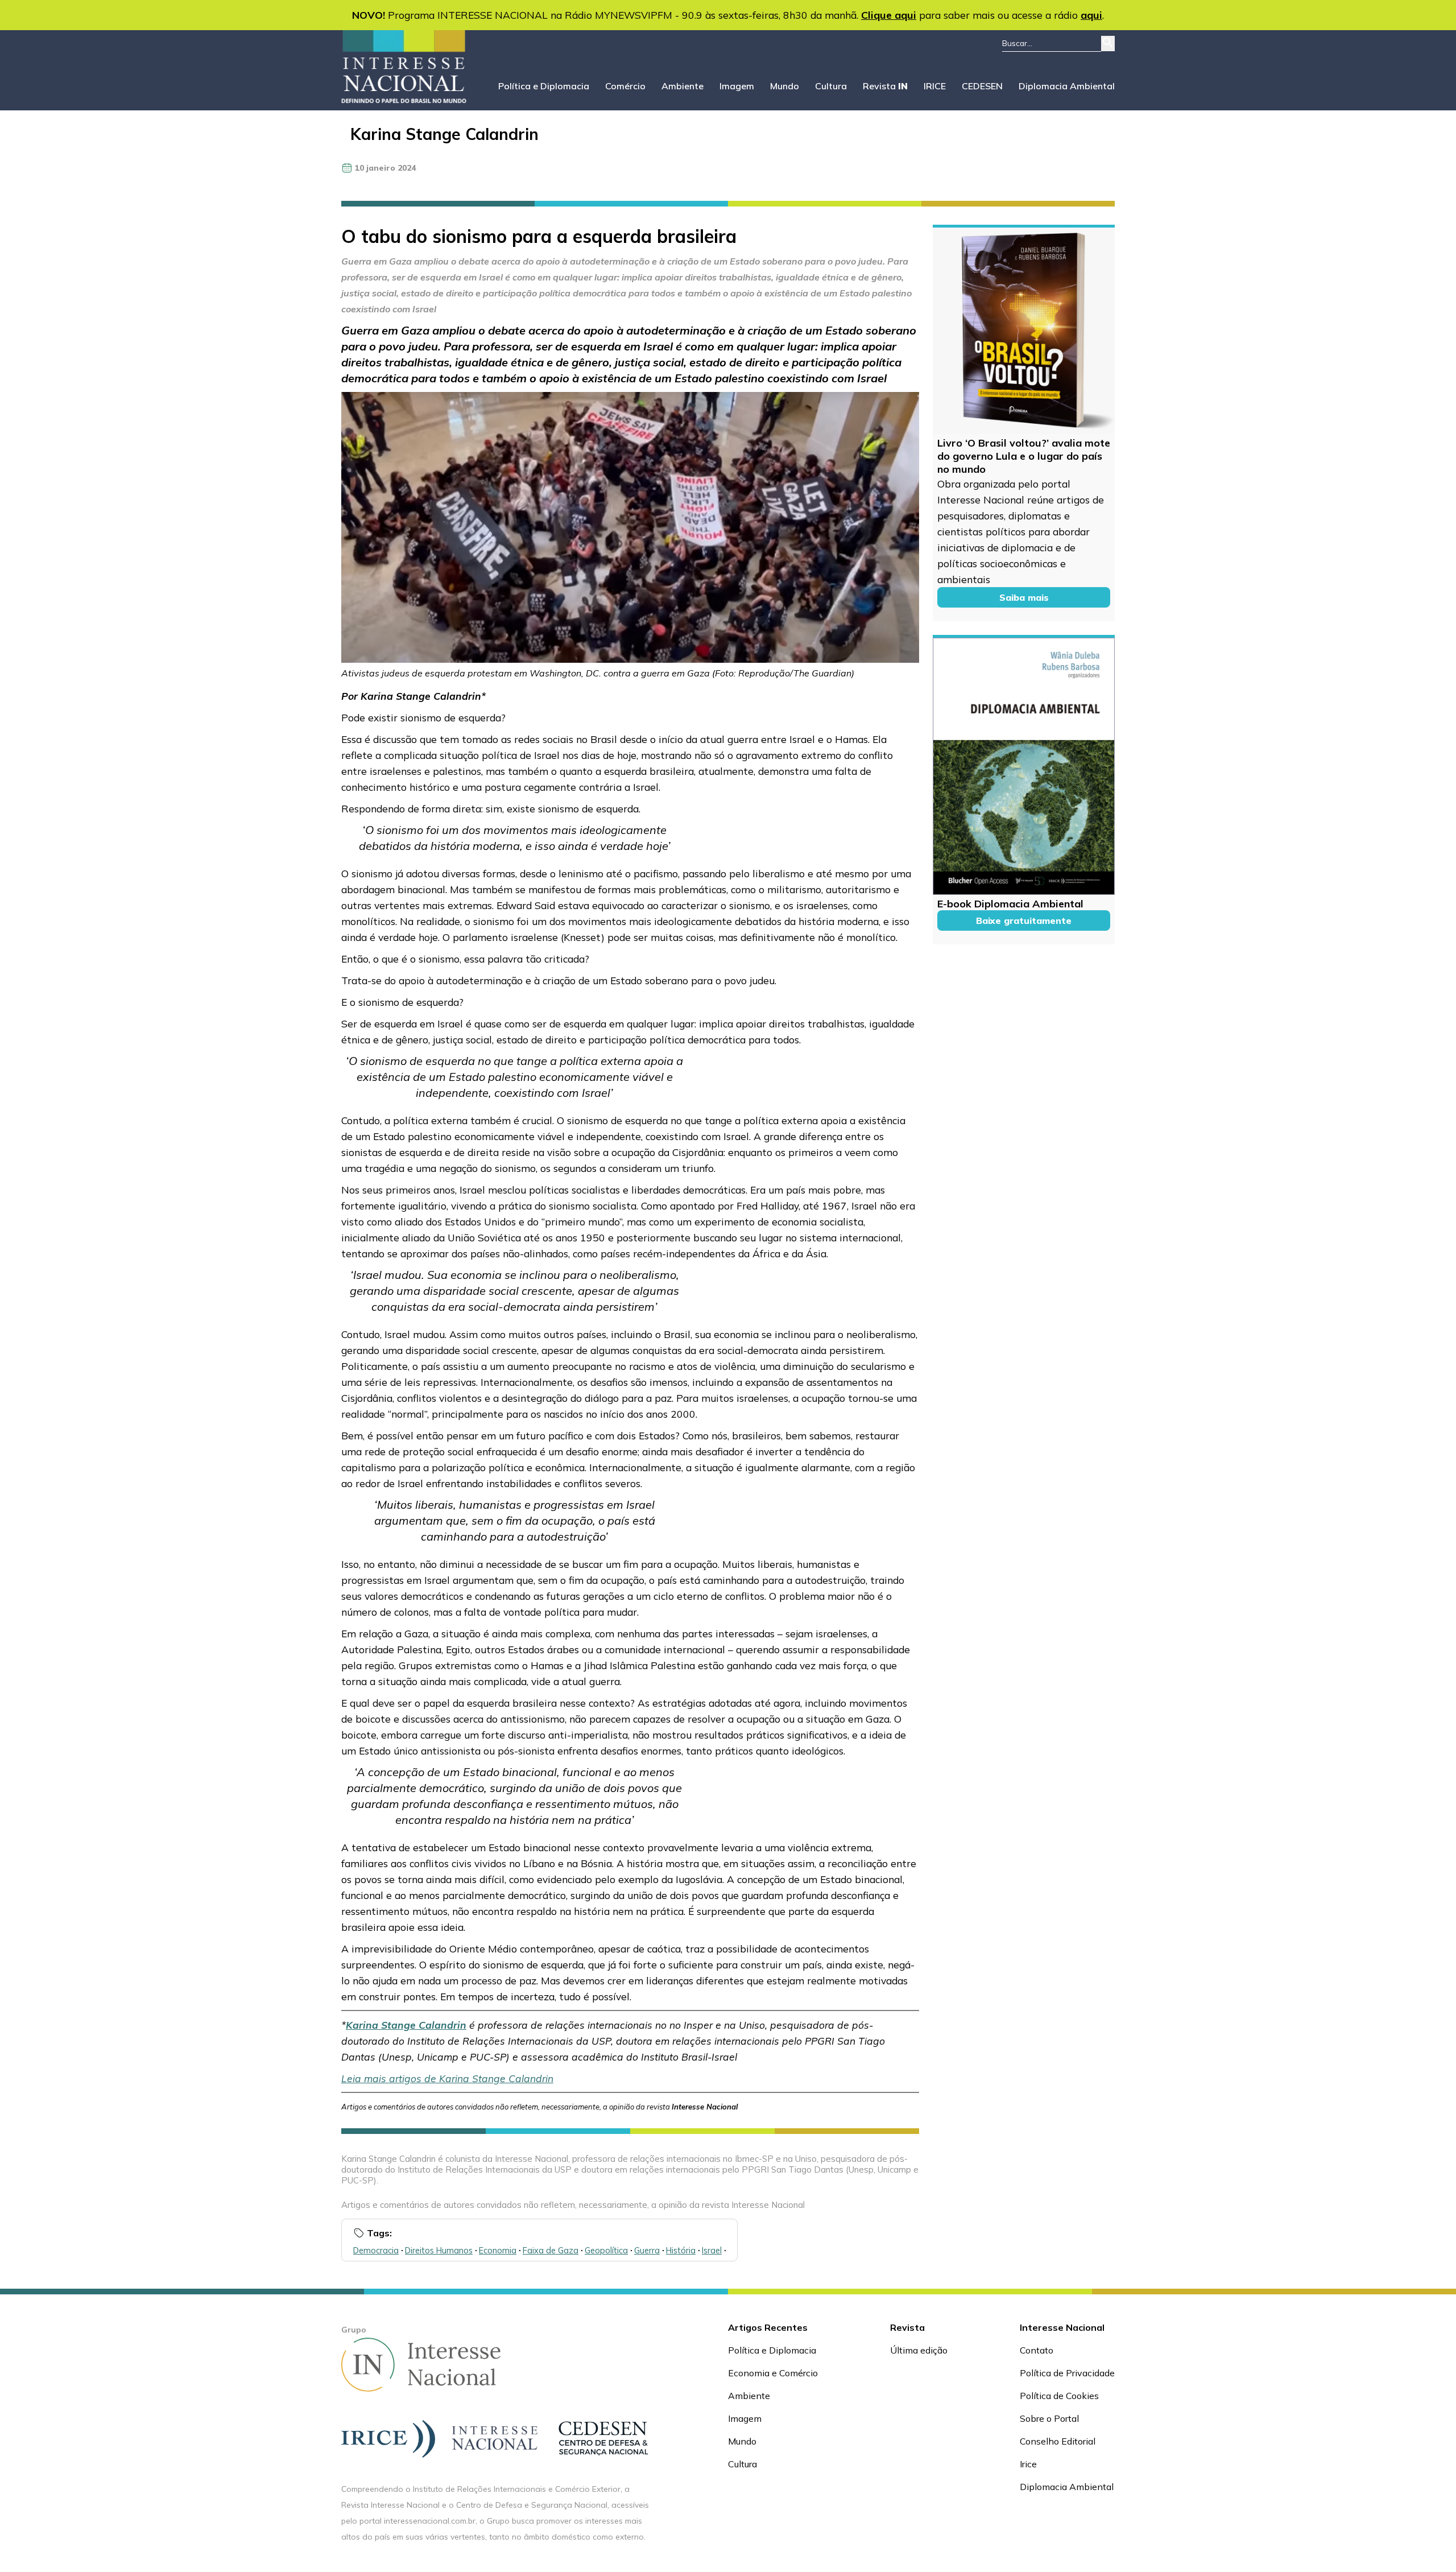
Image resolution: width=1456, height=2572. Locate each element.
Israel (712, 2250)
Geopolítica (606, 2250)
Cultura (831, 86)
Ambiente (682, 86)
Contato (1037, 2350)
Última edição (919, 2350)
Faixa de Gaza (551, 2250)
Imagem (737, 86)
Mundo (785, 86)
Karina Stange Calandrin (444, 134)
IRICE (935, 86)
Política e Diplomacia (544, 86)
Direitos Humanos (439, 2250)
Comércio (625, 86)
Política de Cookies (1059, 2396)
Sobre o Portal (1049, 2418)
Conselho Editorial (1058, 2441)
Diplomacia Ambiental (1067, 86)
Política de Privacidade (1067, 2373)
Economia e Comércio (773, 2373)
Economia (498, 2250)
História (681, 2250)
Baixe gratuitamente (1024, 920)
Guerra (647, 2250)
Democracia (376, 2250)
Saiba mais (1024, 597)
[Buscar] (1108, 44)
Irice (1028, 2464)
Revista (885, 86)
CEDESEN (982, 86)
